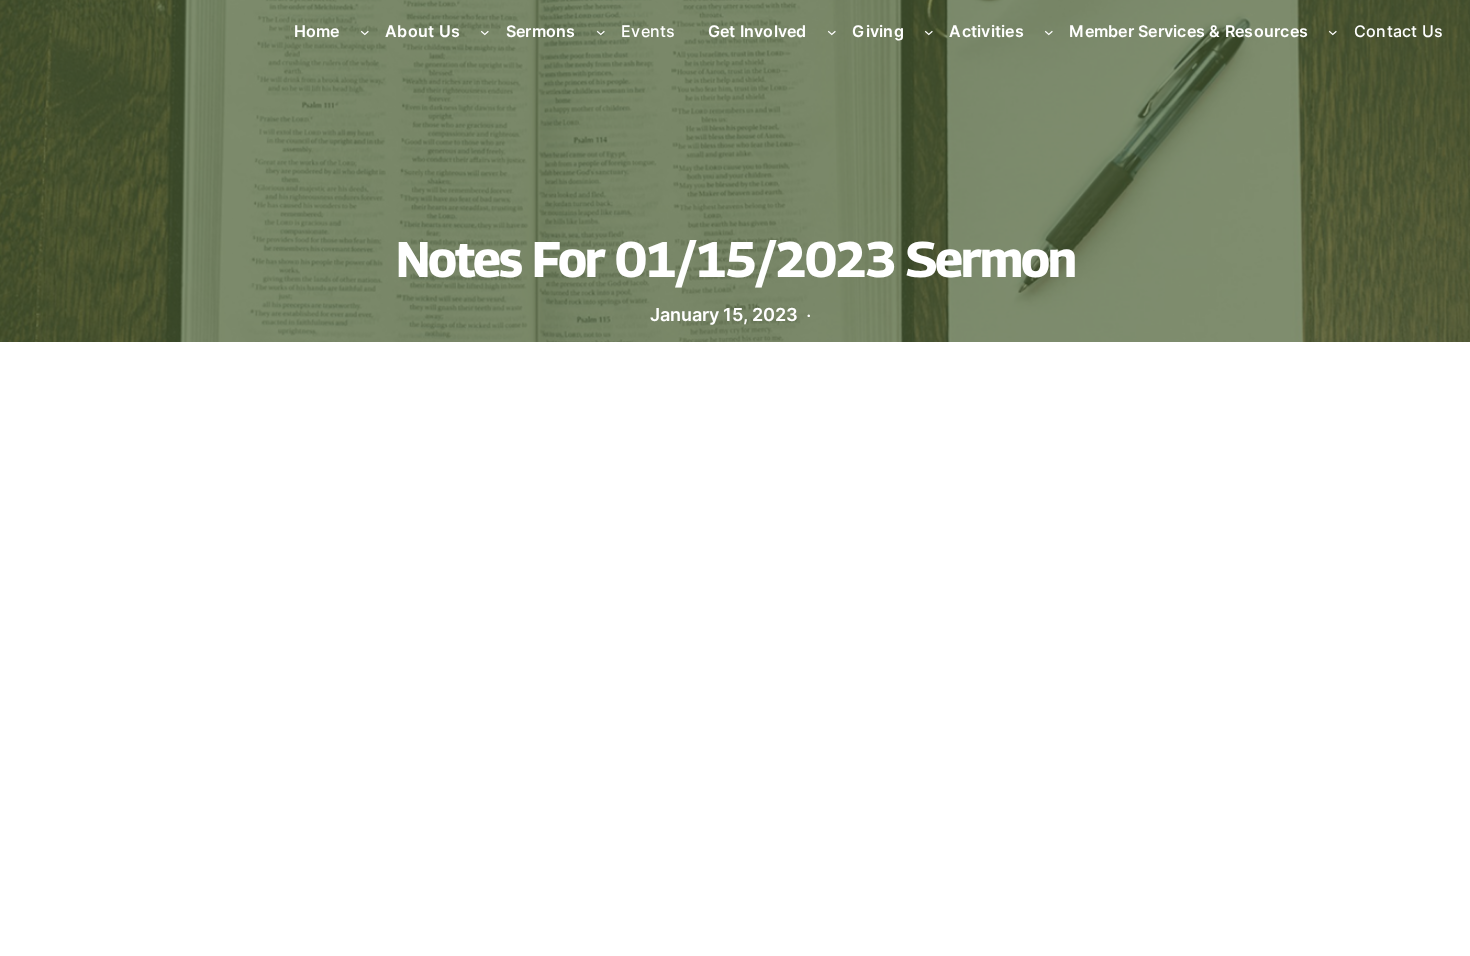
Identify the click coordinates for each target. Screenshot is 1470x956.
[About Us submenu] (485, 32)
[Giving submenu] (929, 32)
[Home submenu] (365, 32)
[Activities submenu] (1049, 32)
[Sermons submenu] (601, 32)
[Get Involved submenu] (832, 32)
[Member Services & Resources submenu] (1333, 32)
